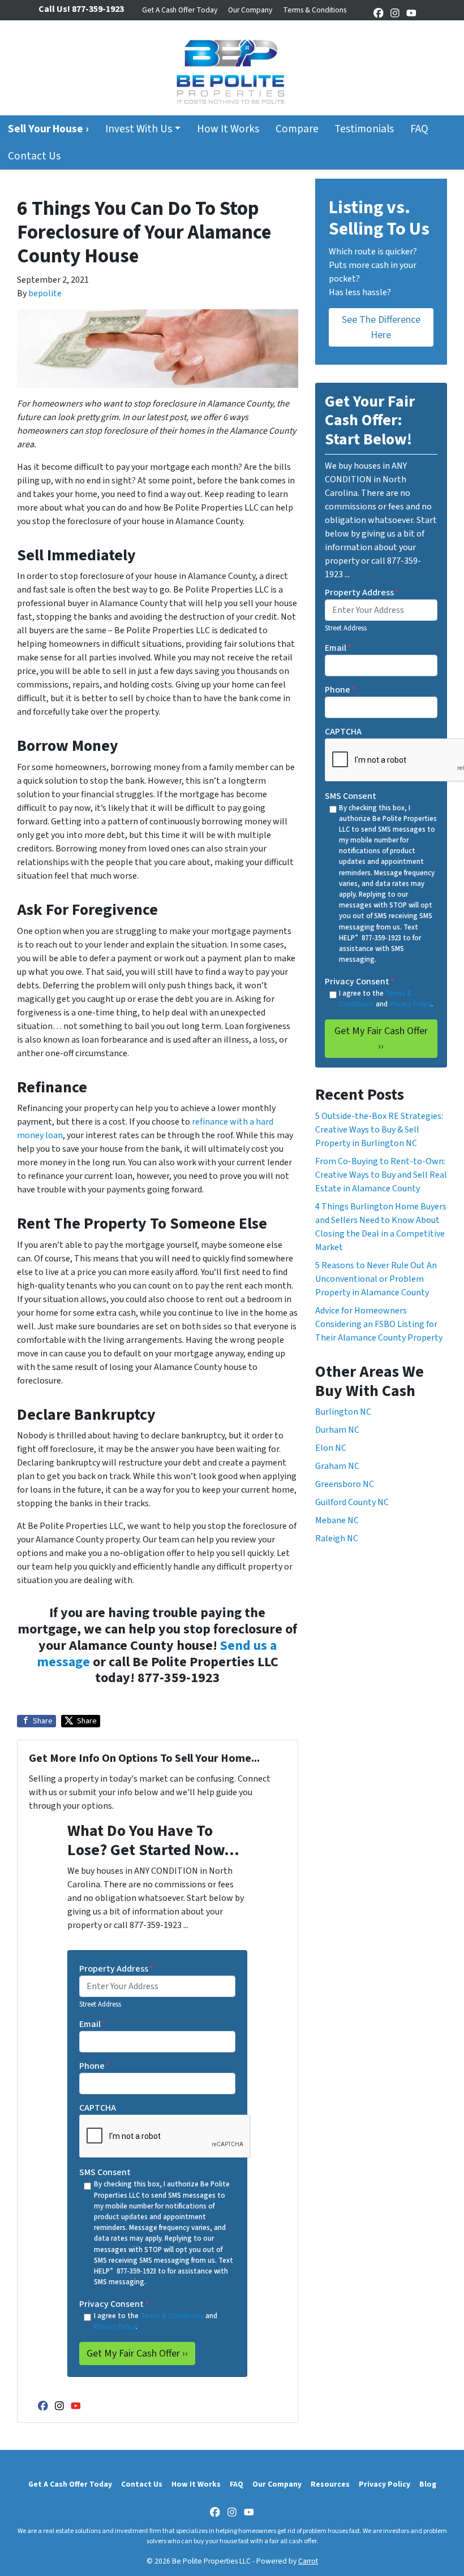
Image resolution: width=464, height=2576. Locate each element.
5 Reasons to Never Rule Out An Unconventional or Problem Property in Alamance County (376, 1279)
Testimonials (364, 129)
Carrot (308, 2561)
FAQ (419, 129)
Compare (297, 129)
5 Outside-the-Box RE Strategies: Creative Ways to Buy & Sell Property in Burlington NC (379, 1130)
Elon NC (331, 1448)
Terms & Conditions (315, 10)
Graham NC (337, 1466)
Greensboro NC (345, 1484)
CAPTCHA (98, 2108)
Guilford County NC (352, 1502)
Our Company (250, 10)
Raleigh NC (337, 1538)
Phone (94, 2066)
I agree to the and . (156, 2321)
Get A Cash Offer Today (180, 10)
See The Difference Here (381, 327)
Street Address (100, 2004)
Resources (330, 2484)
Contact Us (34, 156)
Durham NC (337, 1430)
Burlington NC (343, 1412)
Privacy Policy (115, 2327)
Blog (428, 2484)
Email (93, 2024)
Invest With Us (139, 129)
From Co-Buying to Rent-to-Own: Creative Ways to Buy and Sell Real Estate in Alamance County (381, 1175)
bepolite (45, 293)
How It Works (228, 129)
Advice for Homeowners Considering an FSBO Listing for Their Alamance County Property (379, 1324)
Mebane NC (337, 1520)
